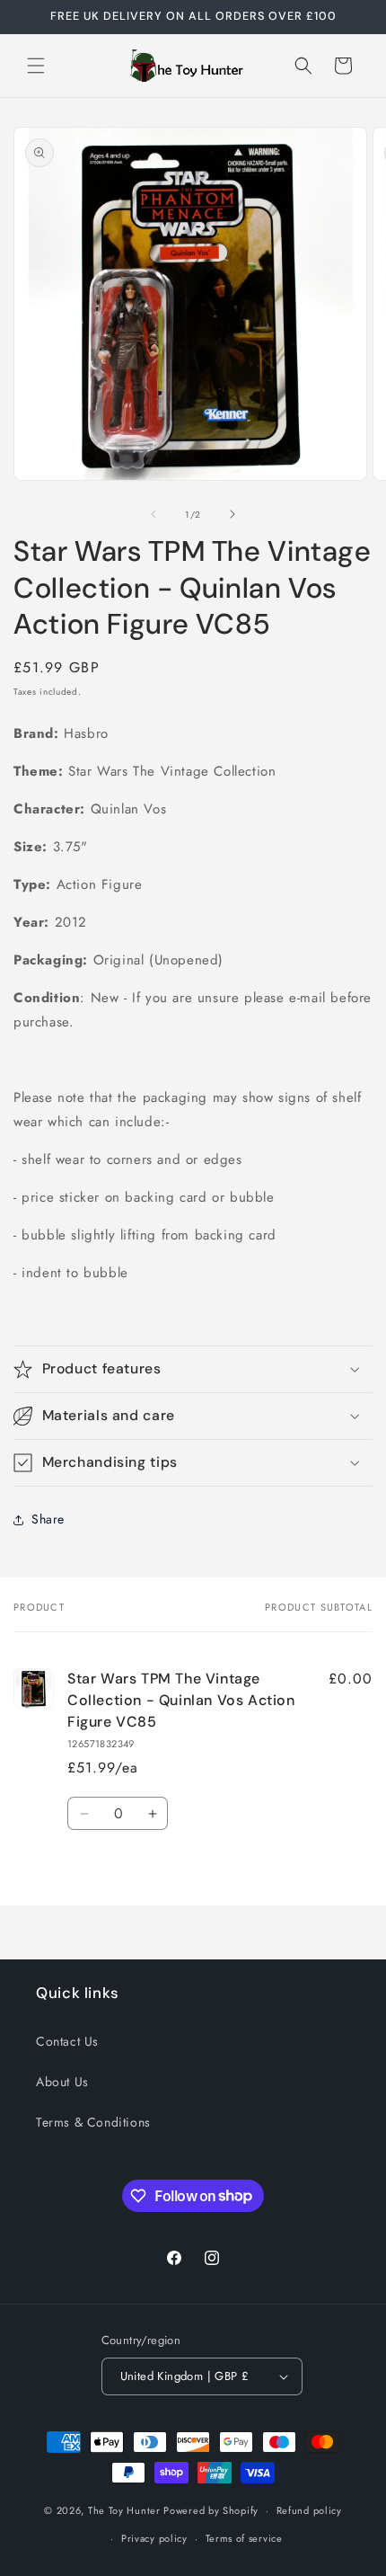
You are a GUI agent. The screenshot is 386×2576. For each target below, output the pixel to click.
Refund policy (309, 2510)
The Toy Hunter (124, 2510)
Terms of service (244, 2538)
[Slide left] (154, 514)
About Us (62, 2082)
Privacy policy (154, 2538)
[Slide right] (232, 514)
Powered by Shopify (211, 2510)
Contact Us (67, 2041)
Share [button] (48, 1519)
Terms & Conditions (93, 2122)
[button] (36, 66)
